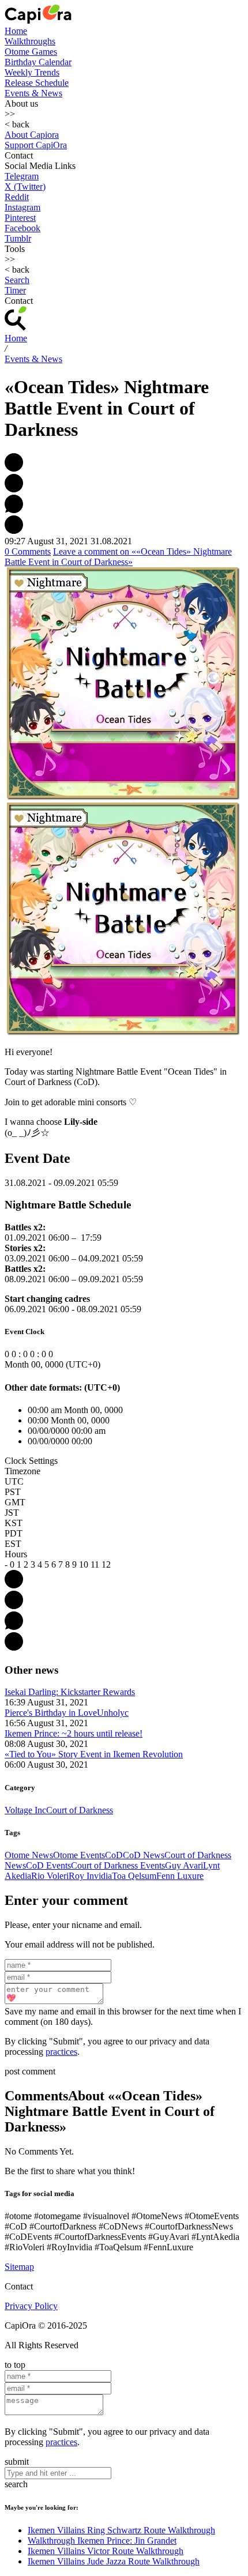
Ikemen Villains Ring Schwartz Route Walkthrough (121, 2530)
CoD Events (48, 1865)
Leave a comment (118, 557)
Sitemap (19, 2267)
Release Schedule (37, 83)
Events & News (33, 93)
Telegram (22, 176)
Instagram (22, 207)
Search (17, 280)
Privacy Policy (31, 2306)
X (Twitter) (25, 187)
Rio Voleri (50, 1876)
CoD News (144, 1855)
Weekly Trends (32, 72)
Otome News (29, 1855)
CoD (114, 1855)
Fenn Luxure (180, 1876)
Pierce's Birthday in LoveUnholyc (67, 1713)
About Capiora (32, 135)
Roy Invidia (90, 1876)
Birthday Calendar (38, 62)
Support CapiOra (36, 145)
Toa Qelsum (134, 1876)
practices (61, 2052)
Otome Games (31, 52)
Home (16, 31)
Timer (15, 290)
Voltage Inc (25, 1810)
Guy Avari (184, 1865)
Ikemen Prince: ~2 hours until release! (74, 1733)
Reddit (17, 197)
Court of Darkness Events (118, 1865)
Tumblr (18, 238)
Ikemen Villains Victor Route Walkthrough (106, 2551)
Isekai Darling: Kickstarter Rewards (70, 1692)
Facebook (22, 228)
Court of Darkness (80, 1810)
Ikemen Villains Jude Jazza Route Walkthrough (114, 2561)
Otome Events (79, 1855)
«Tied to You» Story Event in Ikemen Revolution (94, 1754)
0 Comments (28, 551)
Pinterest (20, 218)
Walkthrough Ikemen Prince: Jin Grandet (102, 2541)
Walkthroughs (30, 41)
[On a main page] (38, 20)
